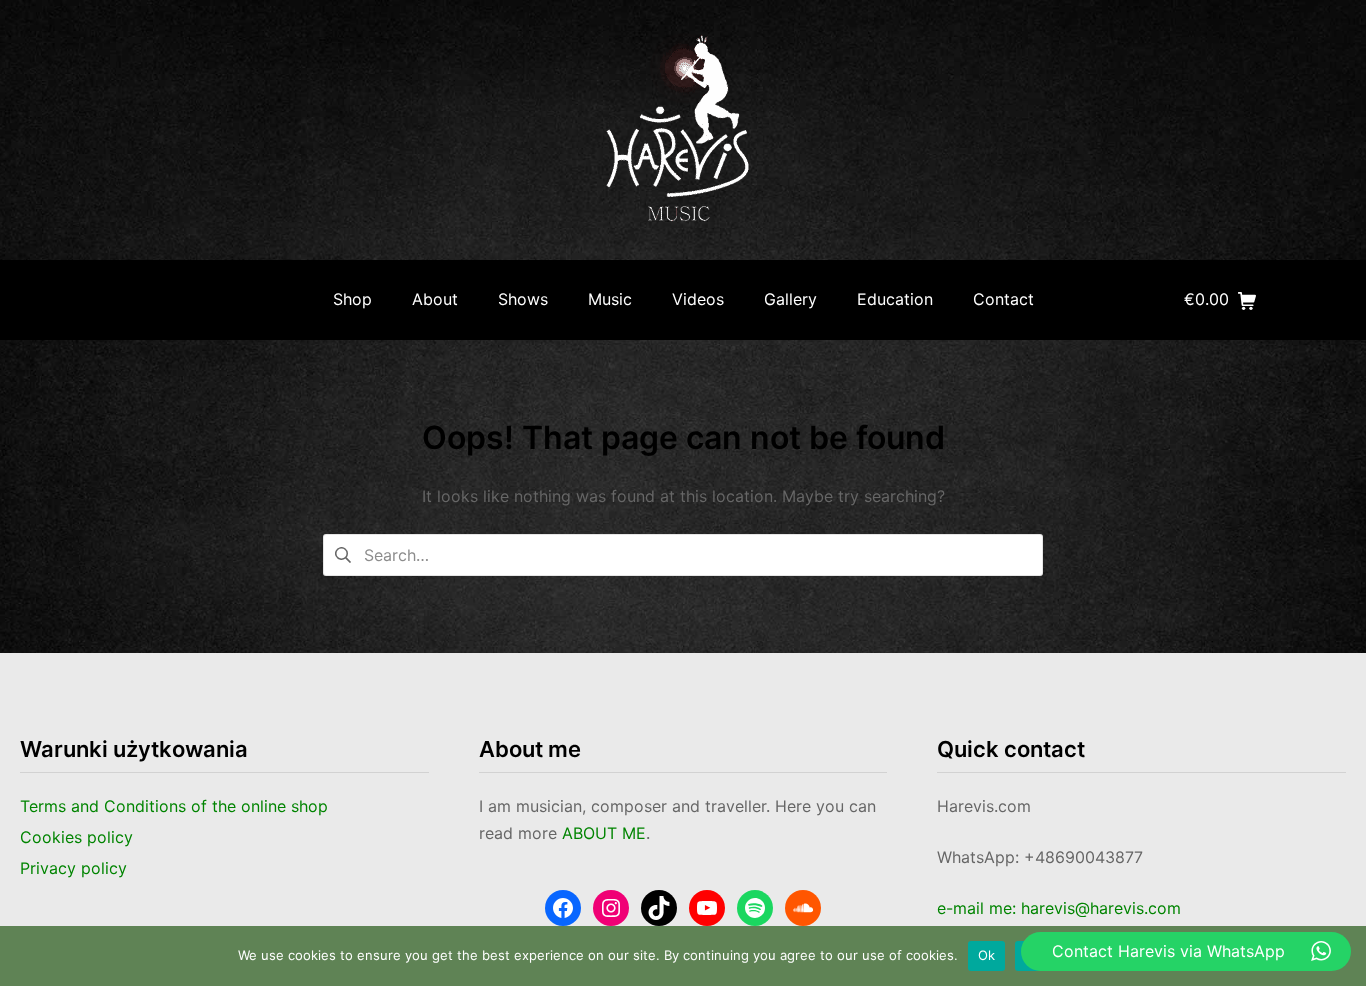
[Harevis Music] (683, 130)
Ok (987, 955)
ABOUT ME (604, 833)
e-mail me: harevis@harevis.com (1059, 908)
